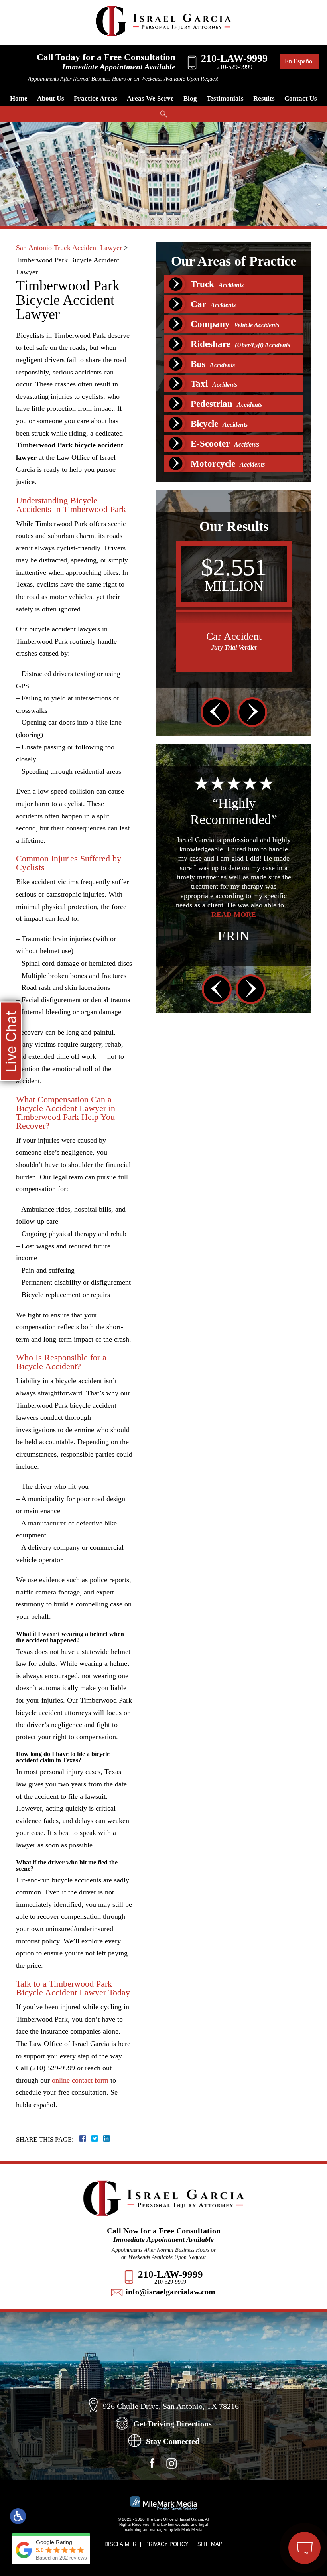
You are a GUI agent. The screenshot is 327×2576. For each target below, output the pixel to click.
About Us (51, 98)
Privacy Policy (167, 2544)
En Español (299, 61)
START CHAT (267, 2505)
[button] (216, 712)
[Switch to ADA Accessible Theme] (18, 2516)
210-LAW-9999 (170, 2274)
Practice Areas (96, 98)
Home (19, 98)
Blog (190, 98)
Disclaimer (120, 2544)
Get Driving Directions (172, 2424)
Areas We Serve (150, 98)
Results (264, 98)
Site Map (210, 2544)
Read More (185, 915)
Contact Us (301, 98)
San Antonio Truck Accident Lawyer (69, 248)
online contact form (80, 2080)
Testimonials (225, 98)
